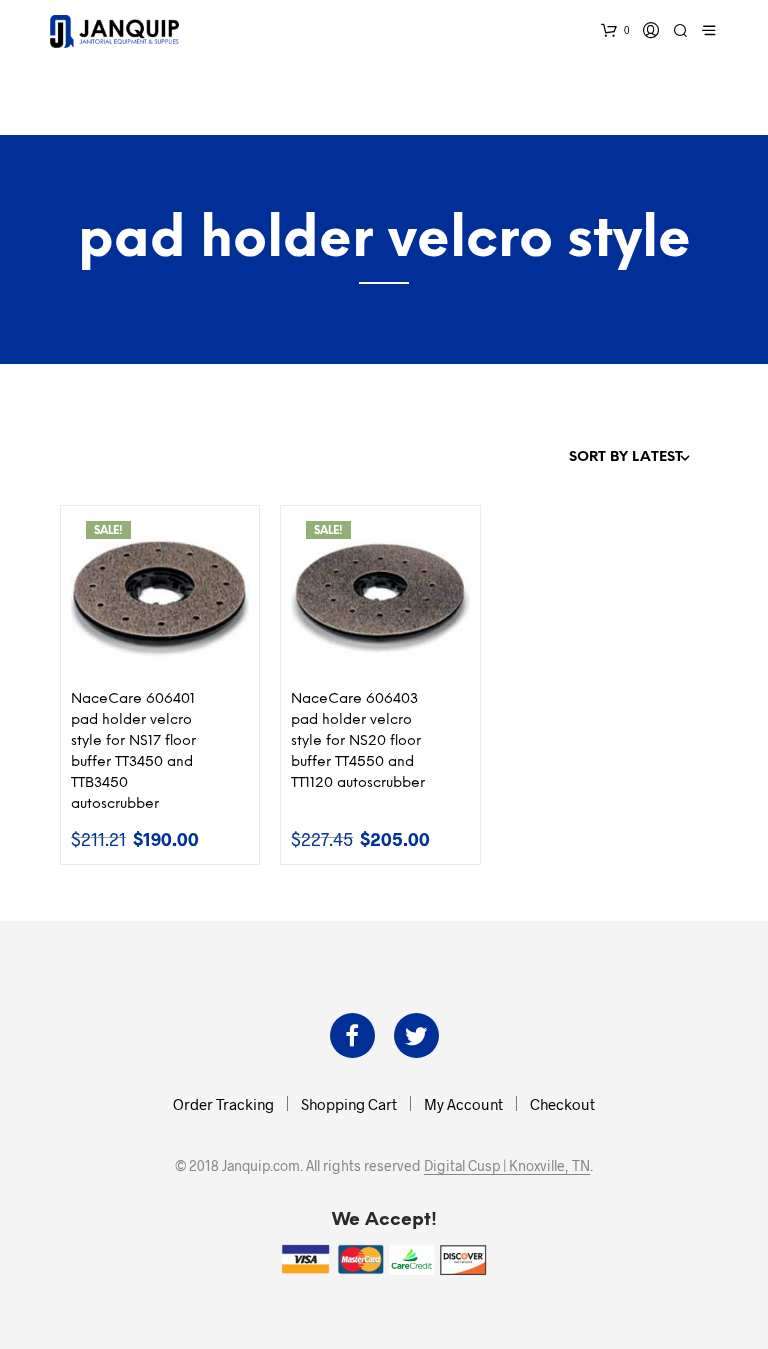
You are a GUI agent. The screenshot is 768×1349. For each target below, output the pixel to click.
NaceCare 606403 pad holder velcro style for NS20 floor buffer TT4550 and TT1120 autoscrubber (358, 741)
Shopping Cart (349, 1104)
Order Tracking (223, 1104)
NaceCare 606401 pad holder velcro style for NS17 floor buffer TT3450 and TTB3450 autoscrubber (133, 752)
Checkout (562, 1104)
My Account (463, 1104)
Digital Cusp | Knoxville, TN (507, 1166)
